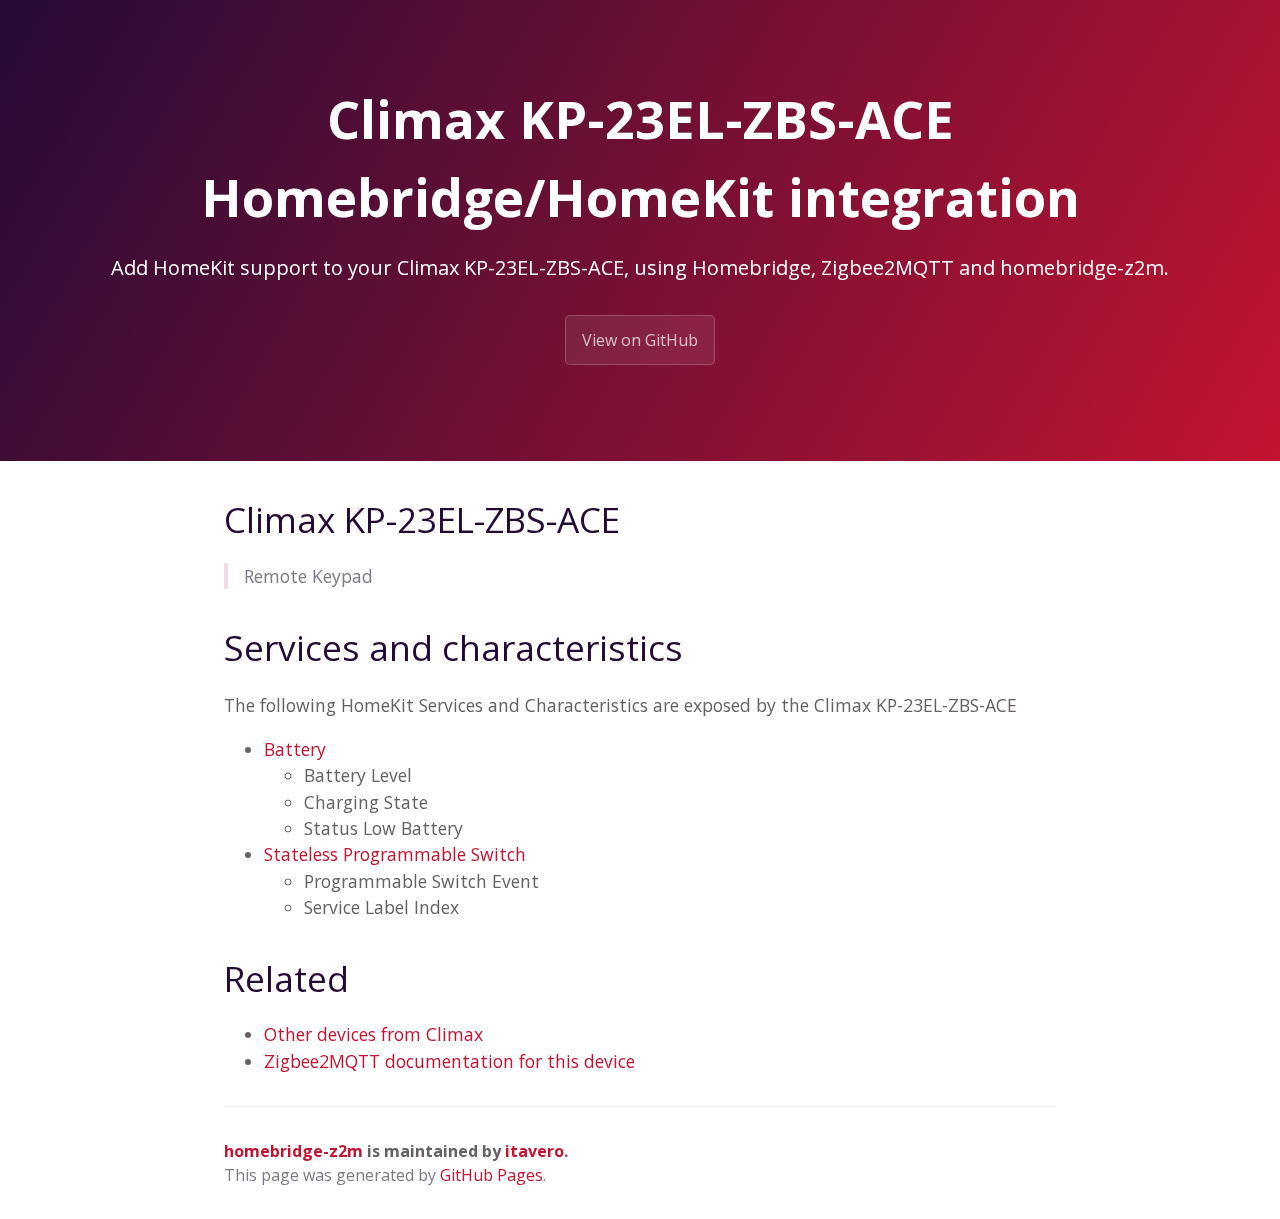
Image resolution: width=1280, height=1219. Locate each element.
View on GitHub (640, 340)
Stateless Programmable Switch (395, 854)
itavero (534, 1151)
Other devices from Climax (373, 1034)
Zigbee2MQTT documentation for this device (449, 1061)
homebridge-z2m (293, 1151)
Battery (295, 749)
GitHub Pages (491, 1175)
